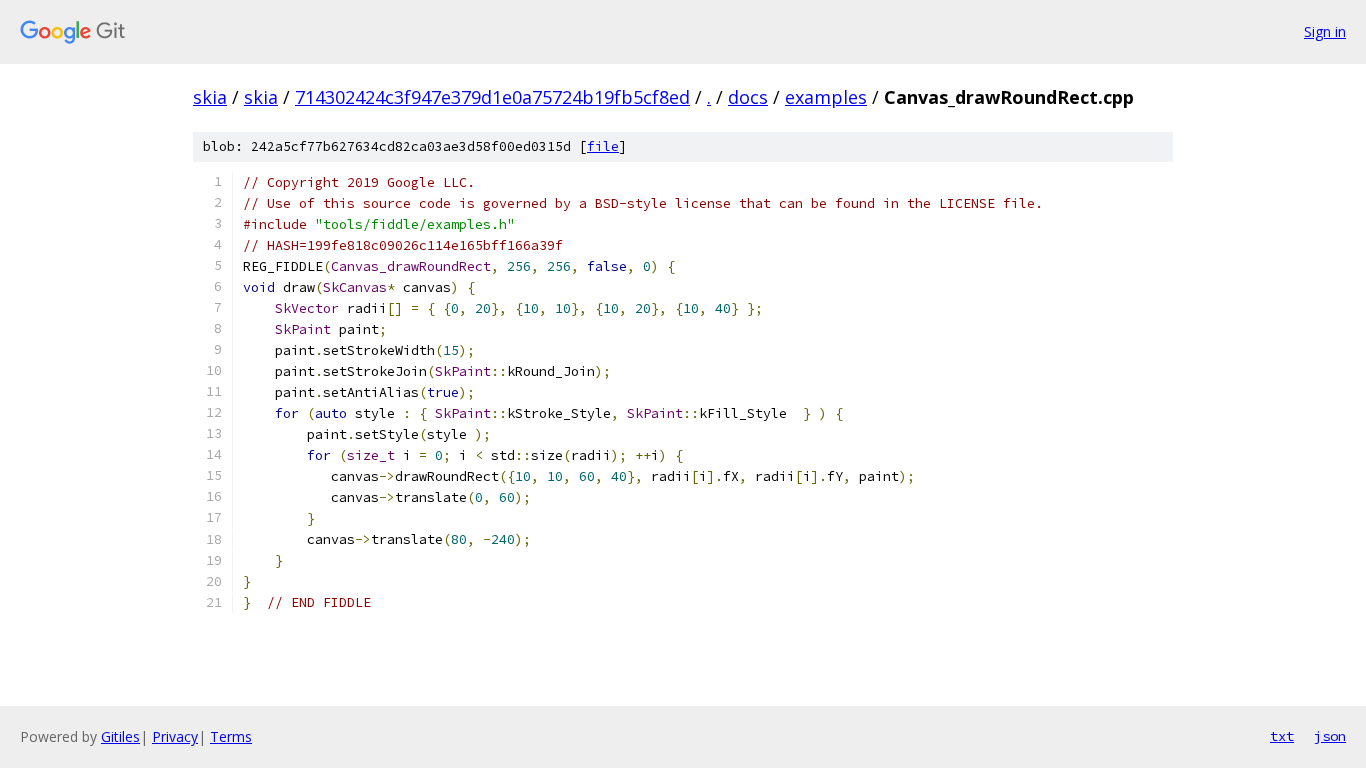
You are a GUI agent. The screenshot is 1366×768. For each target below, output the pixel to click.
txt (1282, 736)
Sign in (1325, 31)
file (603, 146)
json (1330, 736)
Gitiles (120, 736)
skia (210, 97)
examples (826, 97)
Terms (231, 736)
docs (748, 97)
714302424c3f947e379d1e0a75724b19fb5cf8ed (492, 97)
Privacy (175, 736)
